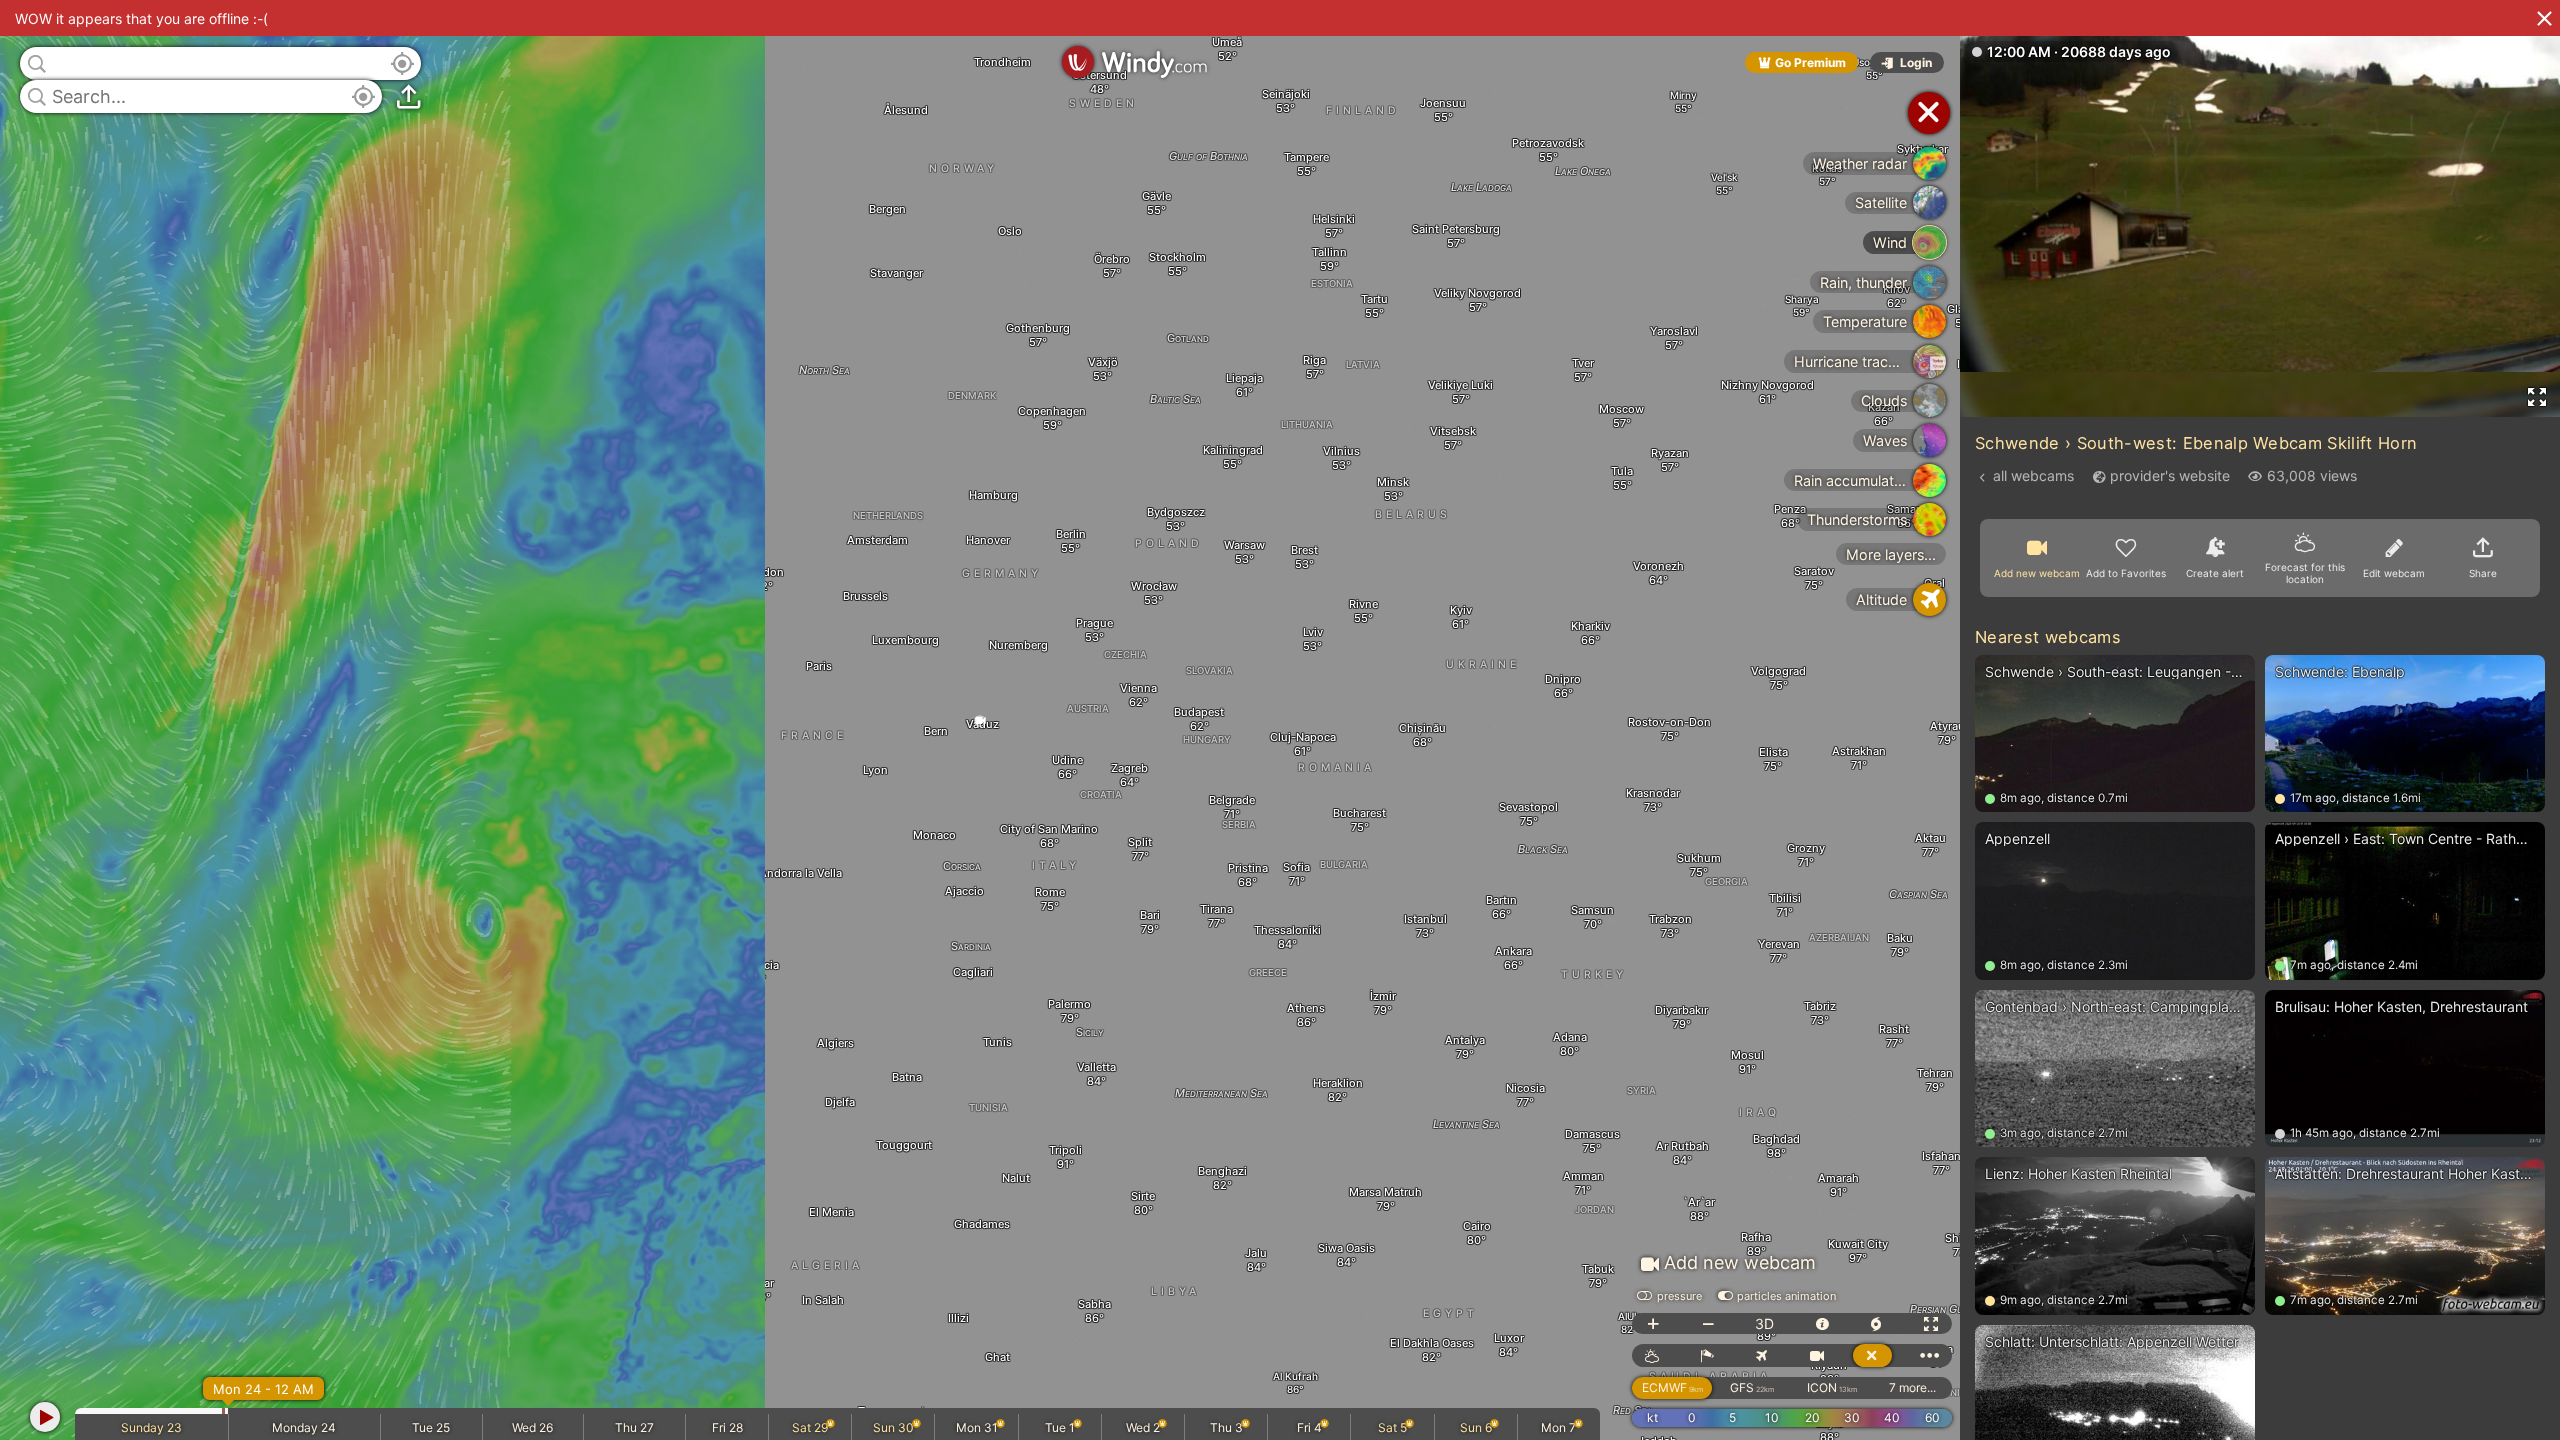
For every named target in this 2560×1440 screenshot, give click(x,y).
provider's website (2170, 475)
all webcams (2033, 475)
